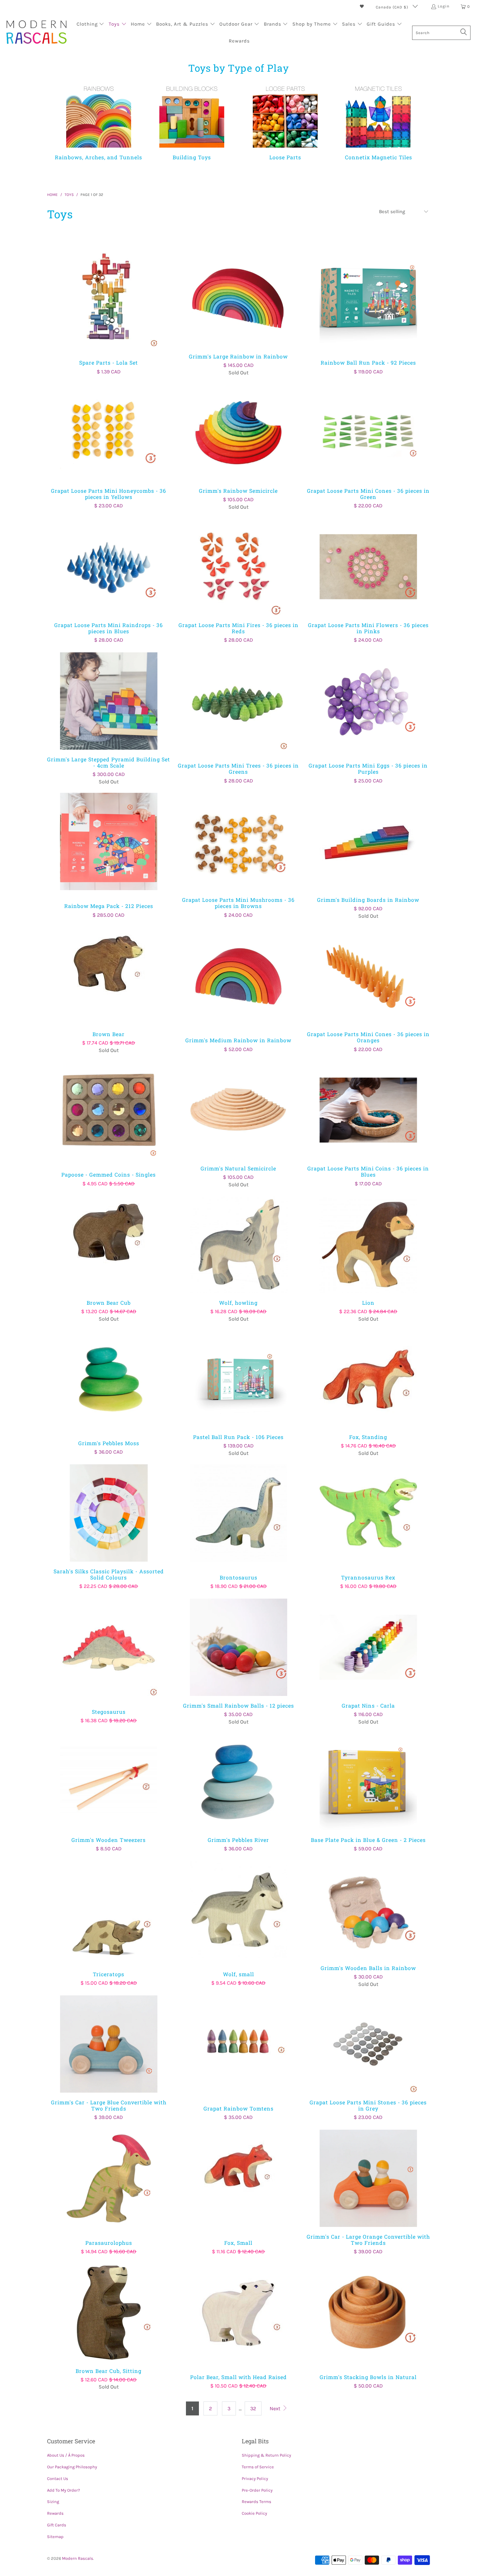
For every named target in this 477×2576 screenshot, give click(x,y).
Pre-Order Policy (257, 2490)
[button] (91, 25)
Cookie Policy (254, 2513)
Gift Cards (57, 2525)
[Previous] (63, 125)
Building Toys (192, 121)
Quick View (109, 312)
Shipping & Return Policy (266, 2455)
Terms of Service (258, 2467)
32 (253, 2408)
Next (276, 2408)
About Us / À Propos (66, 2455)
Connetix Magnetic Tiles (379, 121)
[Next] (418, 125)
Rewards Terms (257, 2502)
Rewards (55, 2513)
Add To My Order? (63, 2490)
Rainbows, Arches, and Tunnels (99, 121)
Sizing (53, 2502)
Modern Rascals (78, 2558)
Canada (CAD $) (393, 7)
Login (444, 6)
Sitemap (55, 2537)
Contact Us (58, 2479)
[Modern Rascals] (37, 33)
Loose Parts (285, 121)
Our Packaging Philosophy (72, 2467)
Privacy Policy (255, 2479)
